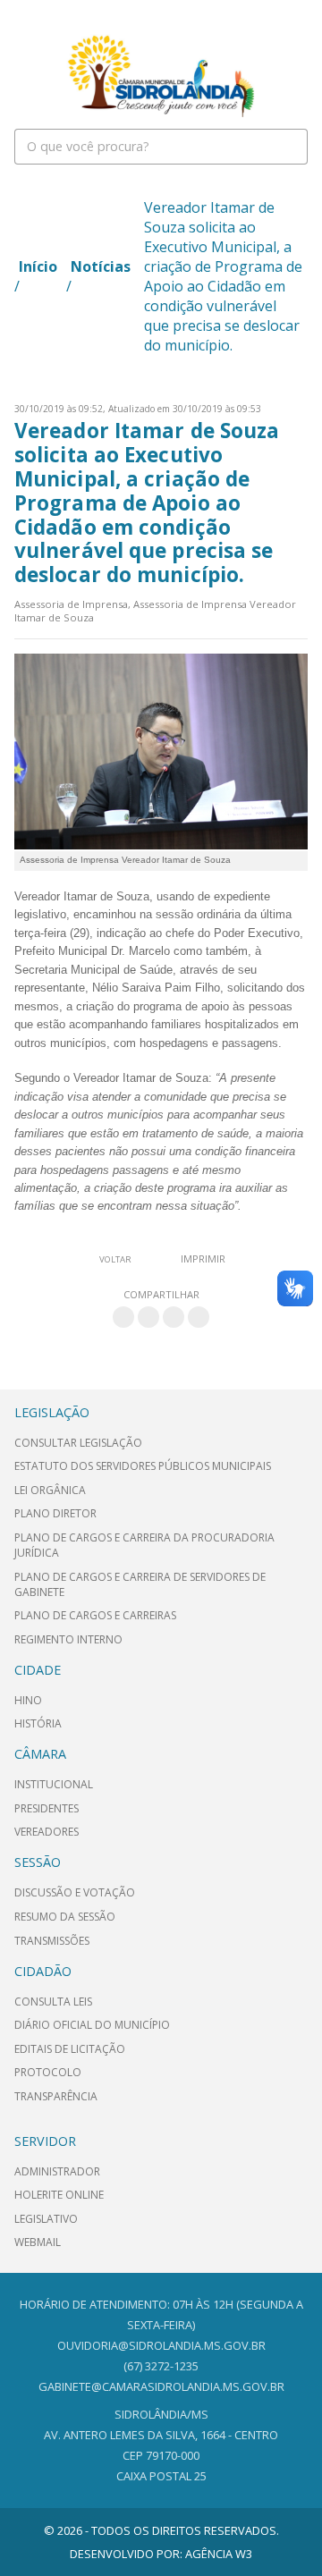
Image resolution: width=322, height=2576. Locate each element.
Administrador (57, 2171)
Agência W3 (219, 2554)
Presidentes (47, 1808)
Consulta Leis (53, 2002)
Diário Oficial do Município (92, 2025)
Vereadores (47, 1832)
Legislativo (46, 2219)
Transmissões (52, 1941)
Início (38, 266)
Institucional (54, 1784)
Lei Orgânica (50, 1490)
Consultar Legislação (78, 1443)
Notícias (101, 266)
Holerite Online (59, 2195)
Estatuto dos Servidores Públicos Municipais (143, 1466)
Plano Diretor (55, 1513)
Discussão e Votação (75, 1892)
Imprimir (203, 1258)
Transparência (56, 2096)
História (38, 1723)
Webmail (38, 2242)
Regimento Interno (68, 1639)
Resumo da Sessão (65, 1917)
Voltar (115, 1259)
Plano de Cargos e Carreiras (95, 1615)
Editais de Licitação (70, 2049)
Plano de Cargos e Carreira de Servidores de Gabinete (140, 1584)
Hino (28, 1700)
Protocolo (48, 2072)
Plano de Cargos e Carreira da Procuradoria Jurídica (144, 1545)
